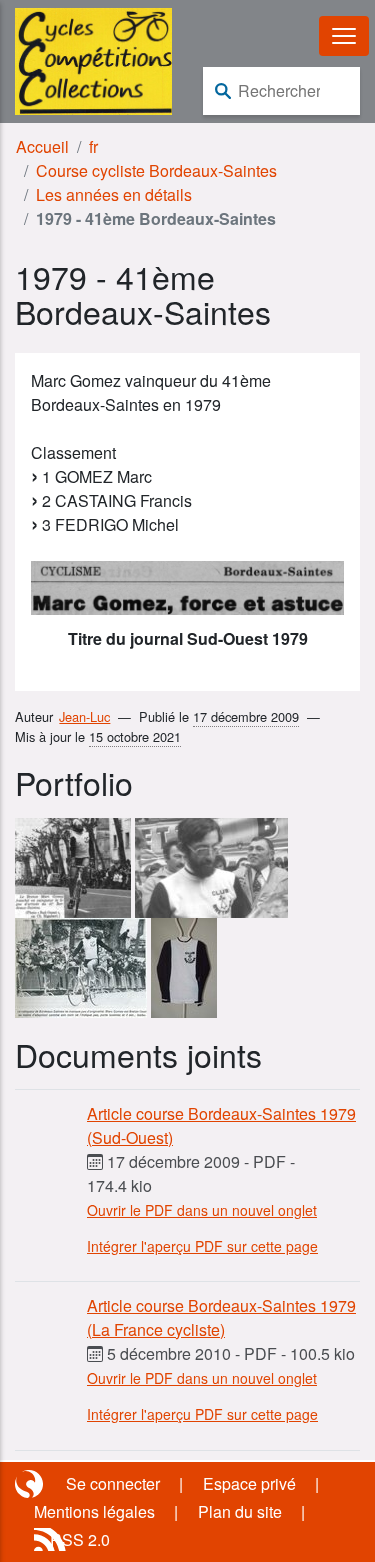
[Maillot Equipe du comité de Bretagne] (184, 965)
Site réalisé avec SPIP (31, 1484)
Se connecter (113, 1483)
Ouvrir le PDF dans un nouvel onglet (202, 1210)
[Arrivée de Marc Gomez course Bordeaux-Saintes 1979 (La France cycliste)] (81, 965)
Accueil (42, 146)
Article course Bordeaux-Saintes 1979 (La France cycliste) (221, 1317)
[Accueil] (93, 59)
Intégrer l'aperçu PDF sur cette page (202, 1246)
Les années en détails (114, 194)
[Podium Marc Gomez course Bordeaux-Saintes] (211, 865)
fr (93, 146)
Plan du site (240, 1511)
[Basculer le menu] (344, 36)
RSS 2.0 (80, 1539)
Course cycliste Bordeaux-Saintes (156, 170)
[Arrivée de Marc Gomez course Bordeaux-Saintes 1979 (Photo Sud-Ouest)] (73, 865)
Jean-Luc (84, 716)
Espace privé (249, 1483)
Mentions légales (94, 1511)
